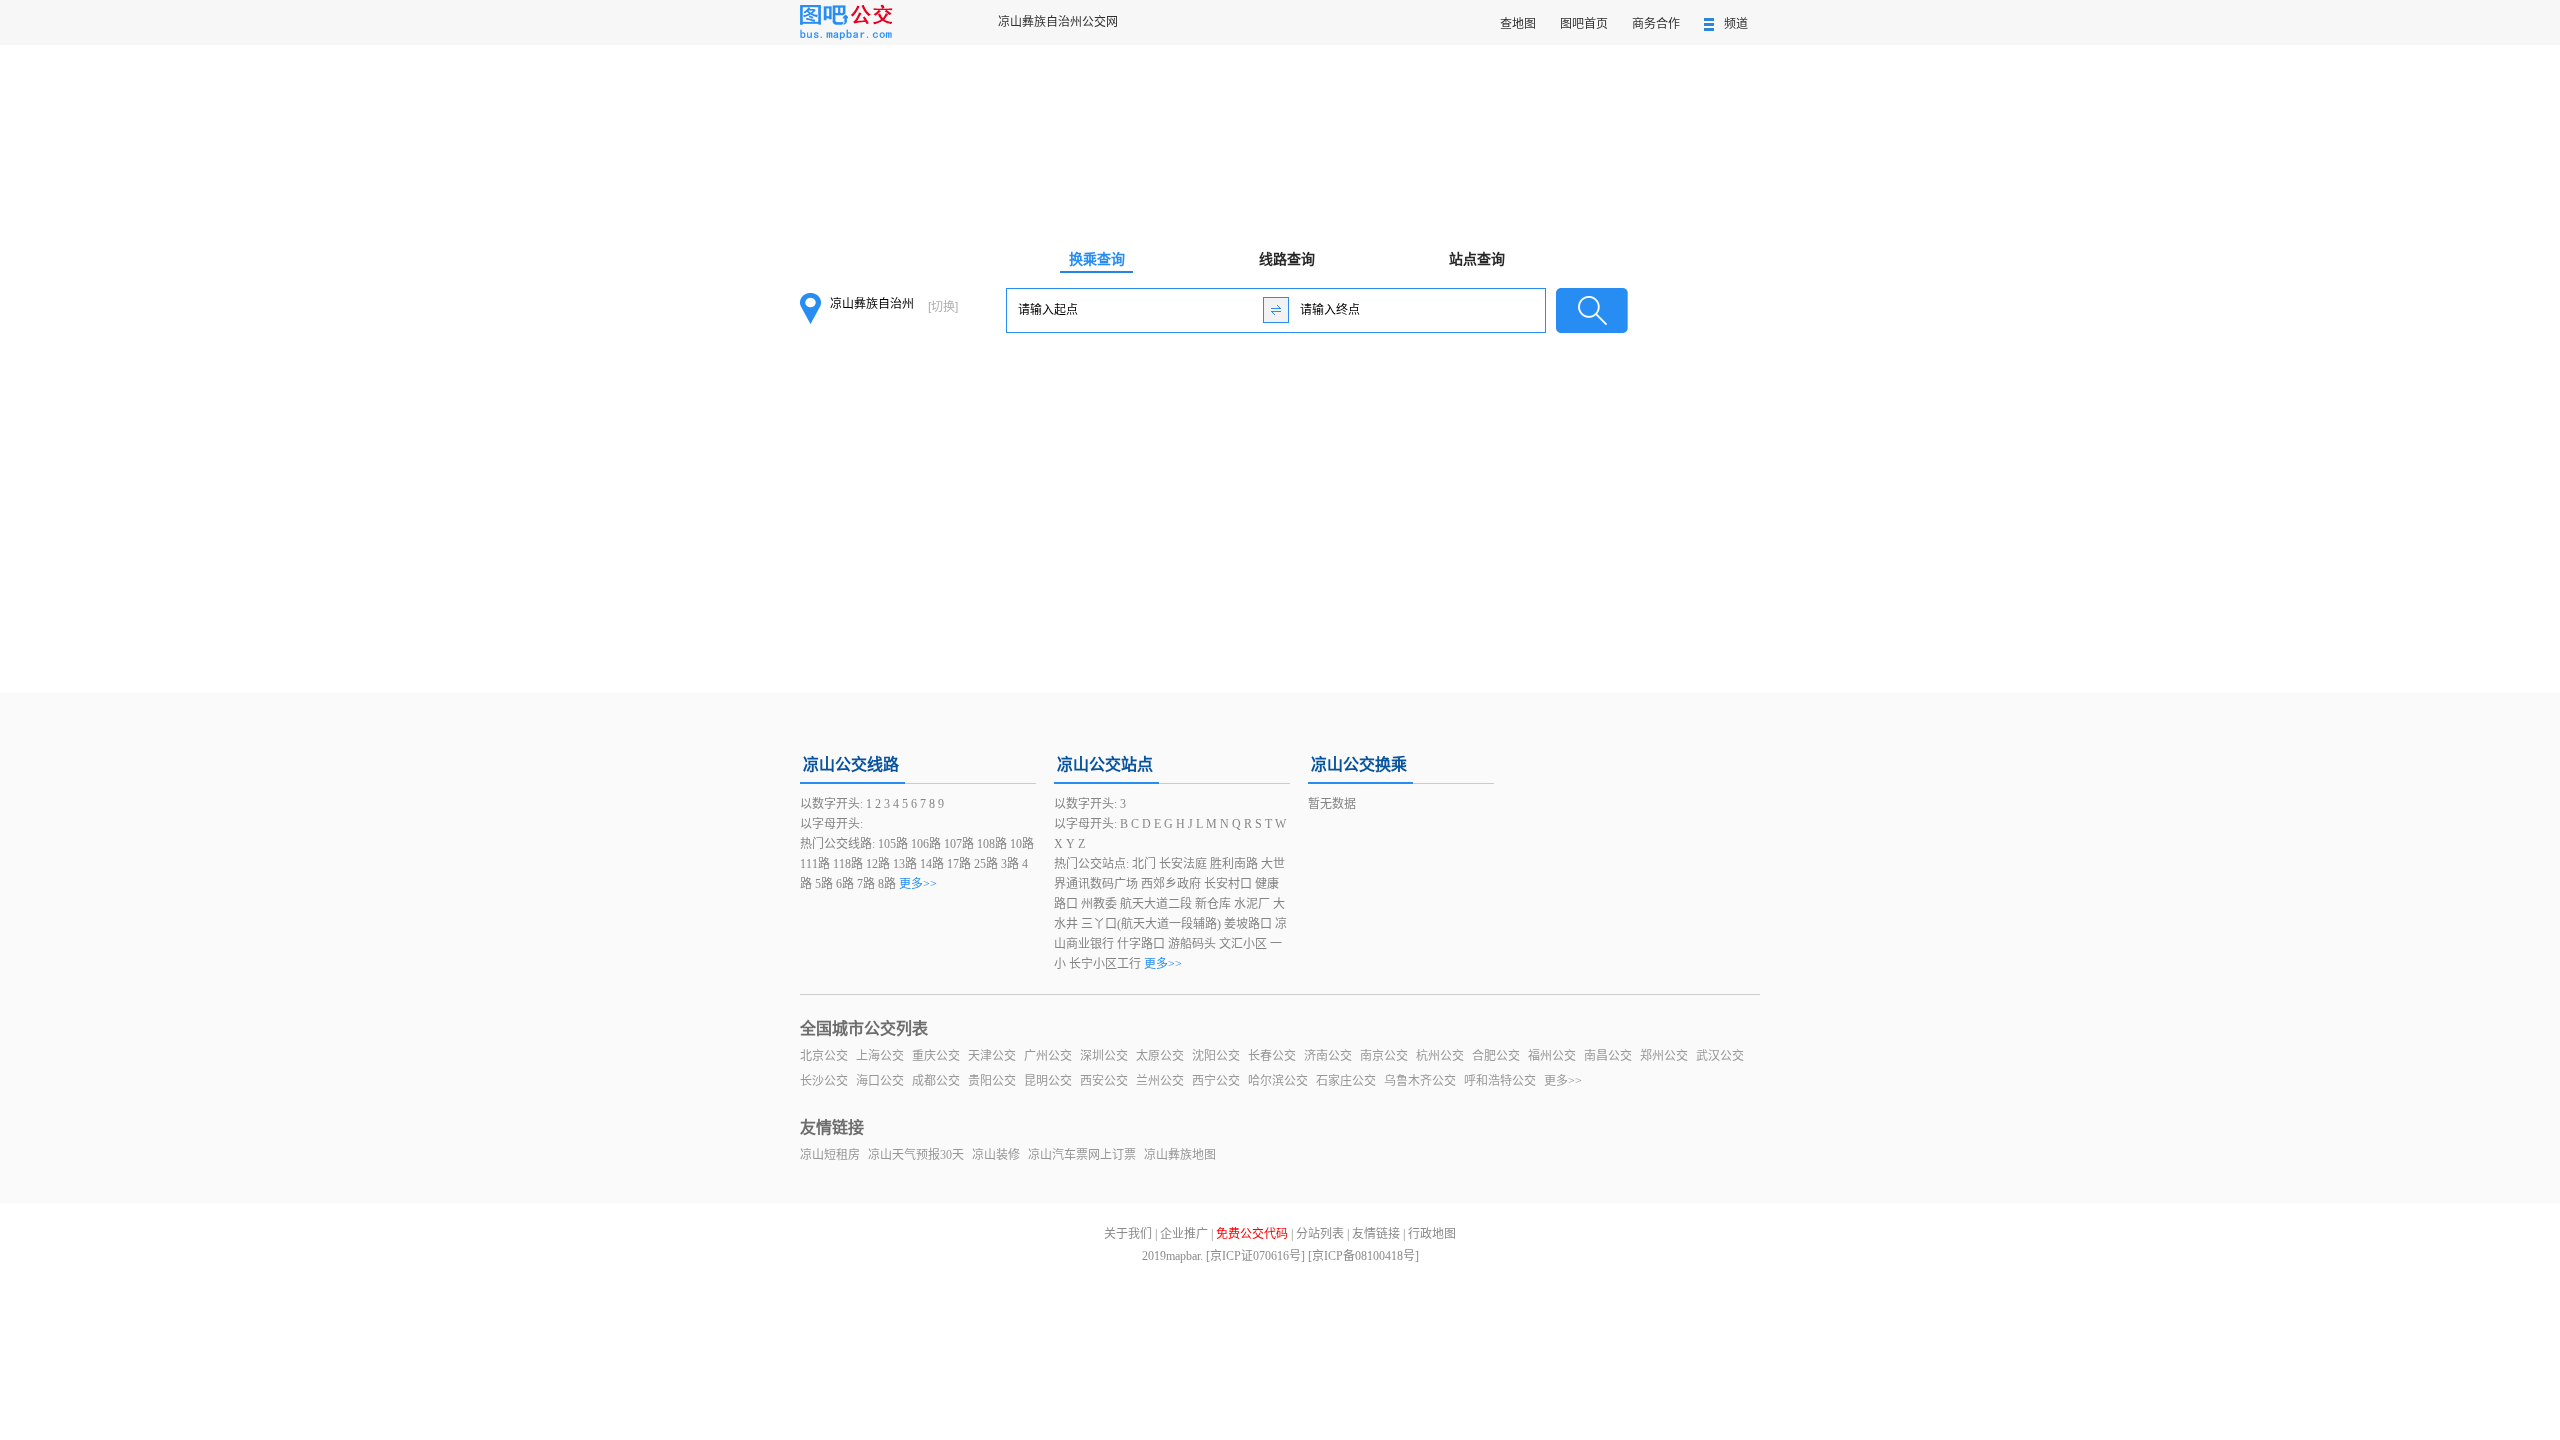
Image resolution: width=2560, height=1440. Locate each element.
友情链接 (1376, 1234)
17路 (959, 864)
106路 (926, 844)
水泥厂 (1252, 904)
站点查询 (1477, 259)
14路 (932, 864)
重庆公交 (936, 1056)
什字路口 (1141, 944)
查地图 (1518, 24)
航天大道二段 (1156, 904)
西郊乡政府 (1171, 884)
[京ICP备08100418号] (1363, 1256)
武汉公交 (1720, 1056)
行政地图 (1432, 1234)
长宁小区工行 (1105, 964)
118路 (848, 864)
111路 (815, 864)
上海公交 (880, 1056)
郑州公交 (1664, 1056)
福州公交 (1552, 1056)
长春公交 (1272, 1056)
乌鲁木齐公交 (1420, 1081)
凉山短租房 (830, 1155)
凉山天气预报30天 (916, 1155)
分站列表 (1320, 1234)
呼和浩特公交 (1500, 1081)
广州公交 (1048, 1056)
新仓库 (1213, 904)
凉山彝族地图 (1180, 1155)
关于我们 (1128, 1234)
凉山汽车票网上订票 (1082, 1155)
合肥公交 (1496, 1056)
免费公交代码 (1252, 1234)
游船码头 (1192, 944)
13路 (905, 864)
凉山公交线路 (851, 764)
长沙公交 (824, 1081)
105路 (893, 844)
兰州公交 (1160, 1081)
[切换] (943, 307)
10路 (1022, 844)
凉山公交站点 (1105, 764)
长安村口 (1228, 884)
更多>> (918, 884)
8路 (887, 884)
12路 (878, 864)
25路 (986, 864)
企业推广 (1184, 1234)
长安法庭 (1183, 864)
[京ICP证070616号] (1255, 1256)
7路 (866, 884)
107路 (959, 844)
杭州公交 (1440, 1056)
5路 (824, 884)
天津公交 (992, 1056)
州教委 (1099, 904)
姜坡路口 (1248, 924)
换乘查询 (1097, 259)
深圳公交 (1104, 1056)
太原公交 (1160, 1056)
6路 (845, 884)
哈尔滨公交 (1278, 1081)
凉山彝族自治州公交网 (1058, 22)
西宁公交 (1216, 1081)
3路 (1010, 864)
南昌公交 (1608, 1056)
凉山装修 (996, 1155)
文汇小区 (1243, 944)
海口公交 (880, 1081)
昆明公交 (1048, 1081)
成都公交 (936, 1081)
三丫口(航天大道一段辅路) (1151, 924)
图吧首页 (1584, 24)
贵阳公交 (992, 1081)
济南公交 (1328, 1056)
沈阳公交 (1216, 1056)
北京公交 (824, 1056)
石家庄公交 (1346, 1081)
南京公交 (1384, 1056)
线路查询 (1287, 259)
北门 (1144, 864)
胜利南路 (1234, 864)
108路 (992, 844)
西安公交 (1104, 1081)
